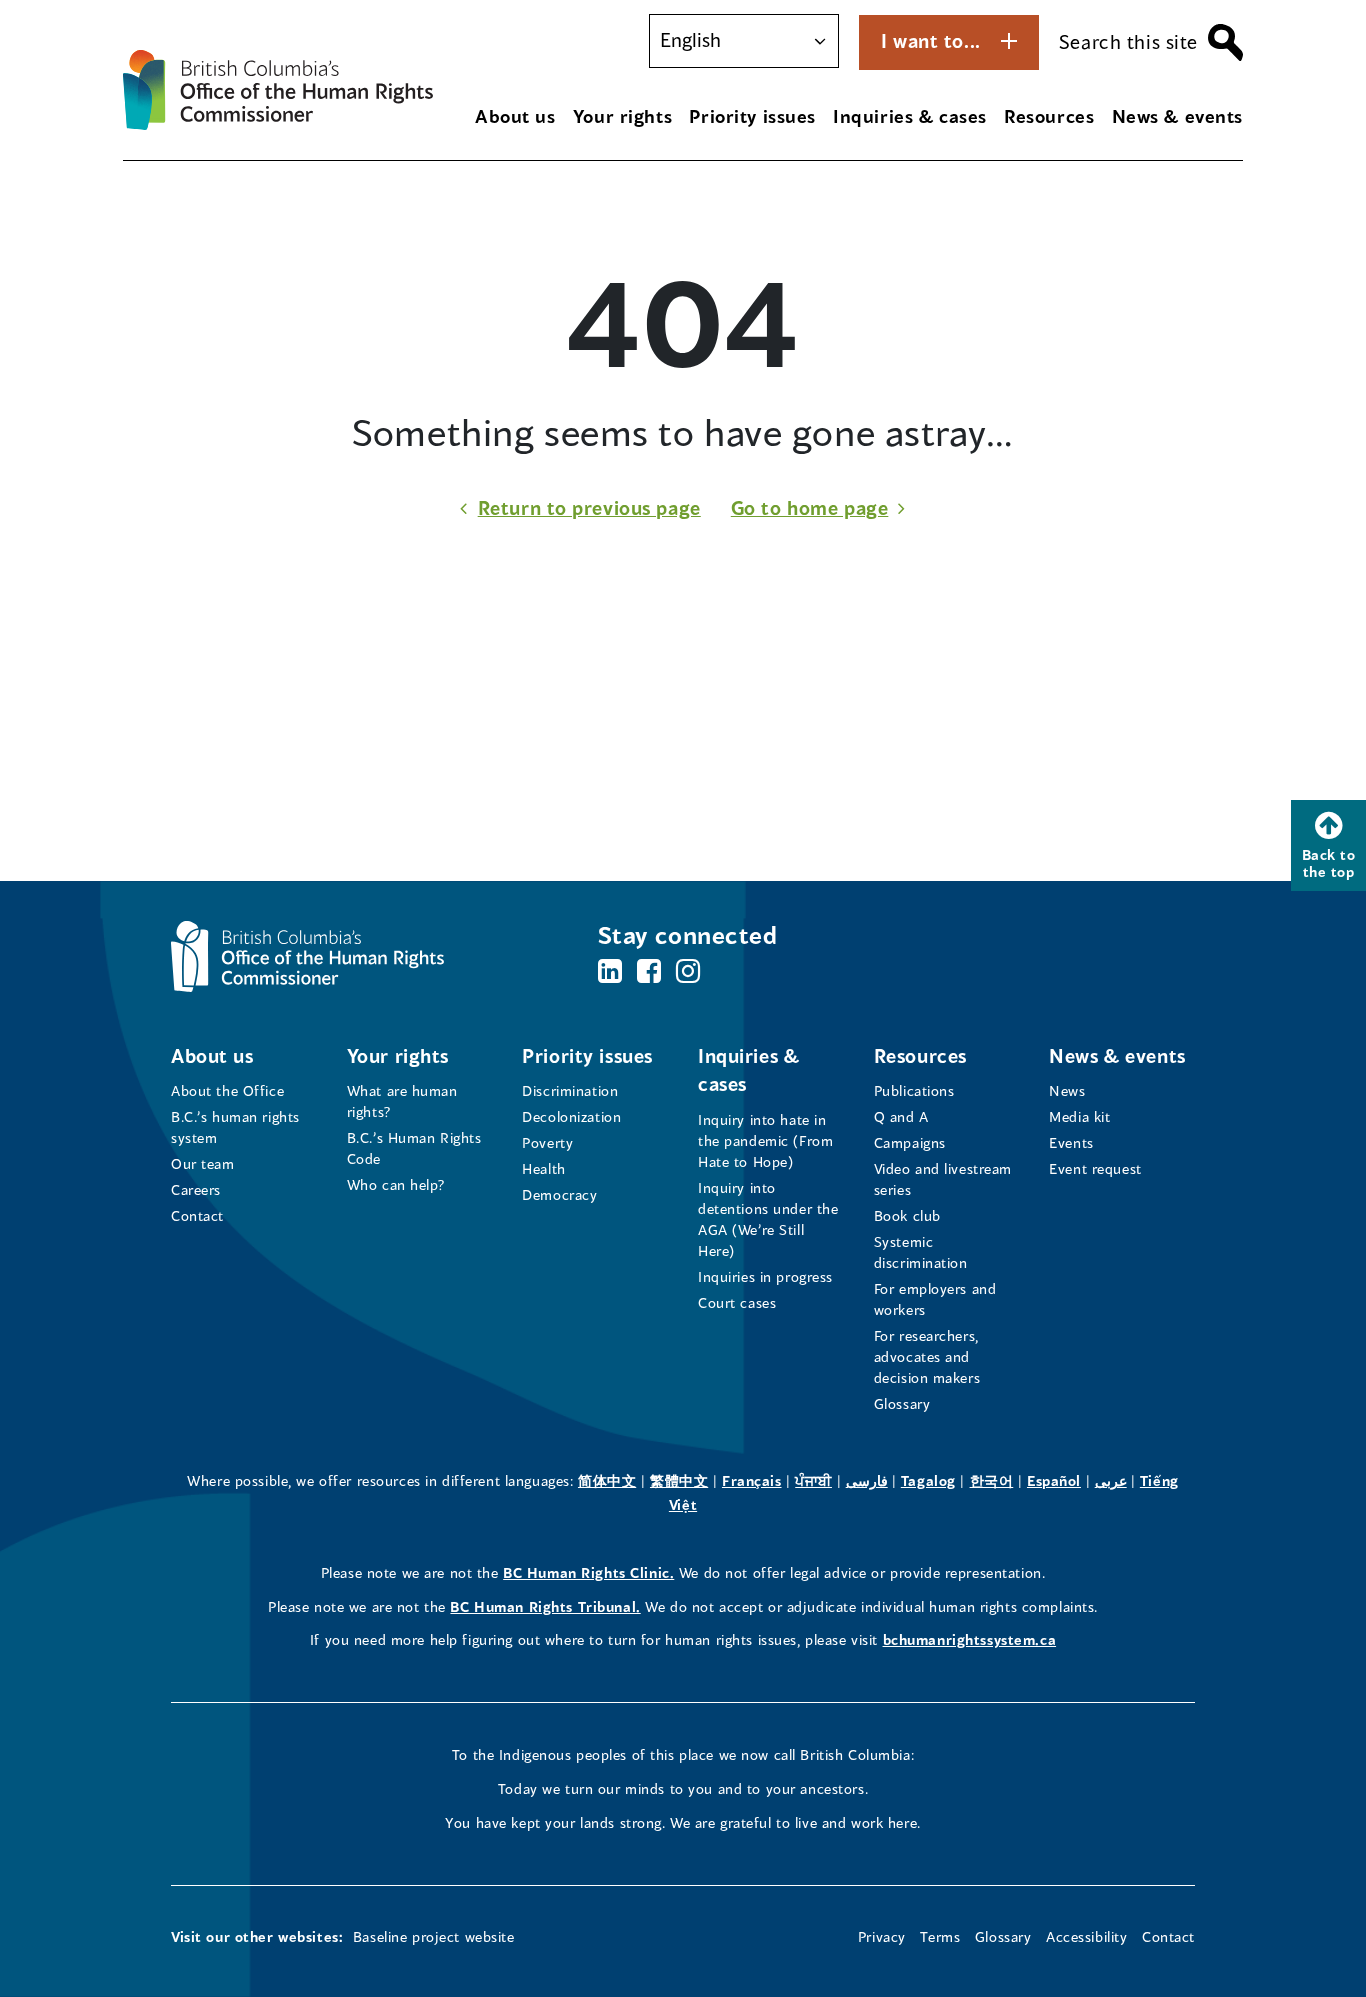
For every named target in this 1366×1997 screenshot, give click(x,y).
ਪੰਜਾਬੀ (813, 1480)
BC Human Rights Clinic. (588, 1572)
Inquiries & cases (910, 116)
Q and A (901, 1116)
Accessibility (1086, 1936)
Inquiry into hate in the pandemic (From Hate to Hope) (765, 1140)
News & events (1177, 116)
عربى (1111, 1480)
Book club (907, 1215)
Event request (1095, 1168)
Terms (940, 1936)
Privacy (882, 1936)
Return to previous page (589, 507)
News (1067, 1090)
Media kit (1079, 1116)
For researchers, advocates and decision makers (927, 1356)
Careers (196, 1189)
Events (1071, 1142)
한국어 (992, 1480)
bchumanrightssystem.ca (970, 1639)
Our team (203, 1163)
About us (515, 116)
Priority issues (752, 116)
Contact (197, 1215)
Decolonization (571, 1116)
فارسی (867, 1480)
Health (543, 1168)
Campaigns (910, 1142)
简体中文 (607, 1480)
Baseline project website (434, 1936)
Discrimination (570, 1090)
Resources (1049, 116)
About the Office (227, 1090)
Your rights (622, 116)
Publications (914, 1090)
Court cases (737, 1302)
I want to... (931, 40)
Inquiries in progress (765, 1276)
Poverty (547, 1142)
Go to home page (810, 507)
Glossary (902, 1403)
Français (752, 1480)
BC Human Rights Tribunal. (545, 1606)
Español (1054, 1480)
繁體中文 (679, 1480)
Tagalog (928, 1480)
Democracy (559, 1194)
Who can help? (396, 1184)
